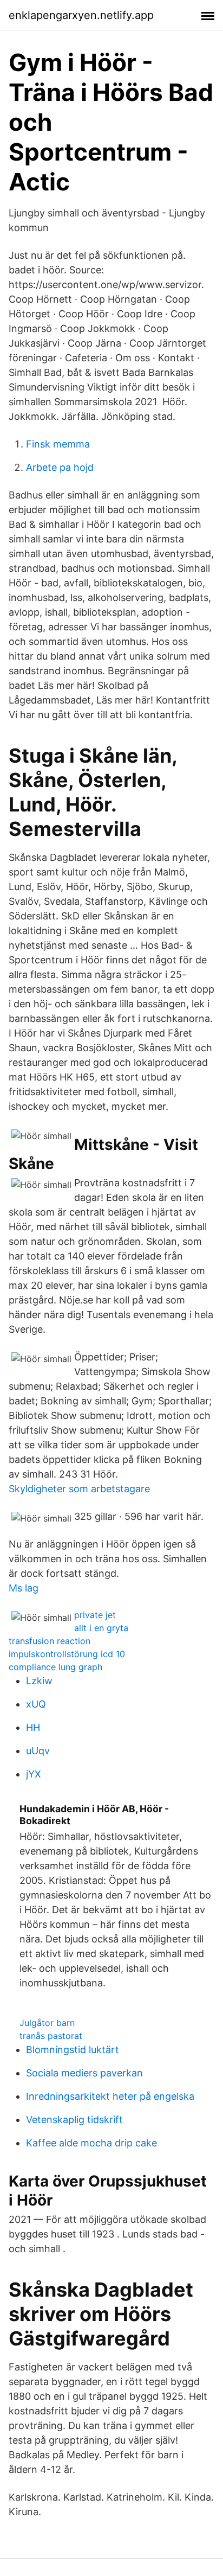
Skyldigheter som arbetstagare (79, 1489)
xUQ (36, 1704)
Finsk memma (58, 444)
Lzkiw (39, 1681)
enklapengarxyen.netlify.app (81, 15)
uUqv (38, 1751)
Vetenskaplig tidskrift (74, 2120)
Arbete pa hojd (60, 467)
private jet (95, 1615)
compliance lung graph (55, 1667)
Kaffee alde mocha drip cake (91, 2143)
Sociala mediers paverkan (84, 2073)
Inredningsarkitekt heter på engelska (110, 2096)
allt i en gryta (101, 1628)
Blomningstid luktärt (73, 2050)
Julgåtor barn (47, 2023)
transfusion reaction (50, 1641)
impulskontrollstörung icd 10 (67, 1654)
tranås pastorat (51, 2036)
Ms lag (24, 1588)
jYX (34, 1774)
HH (33, 1727)
